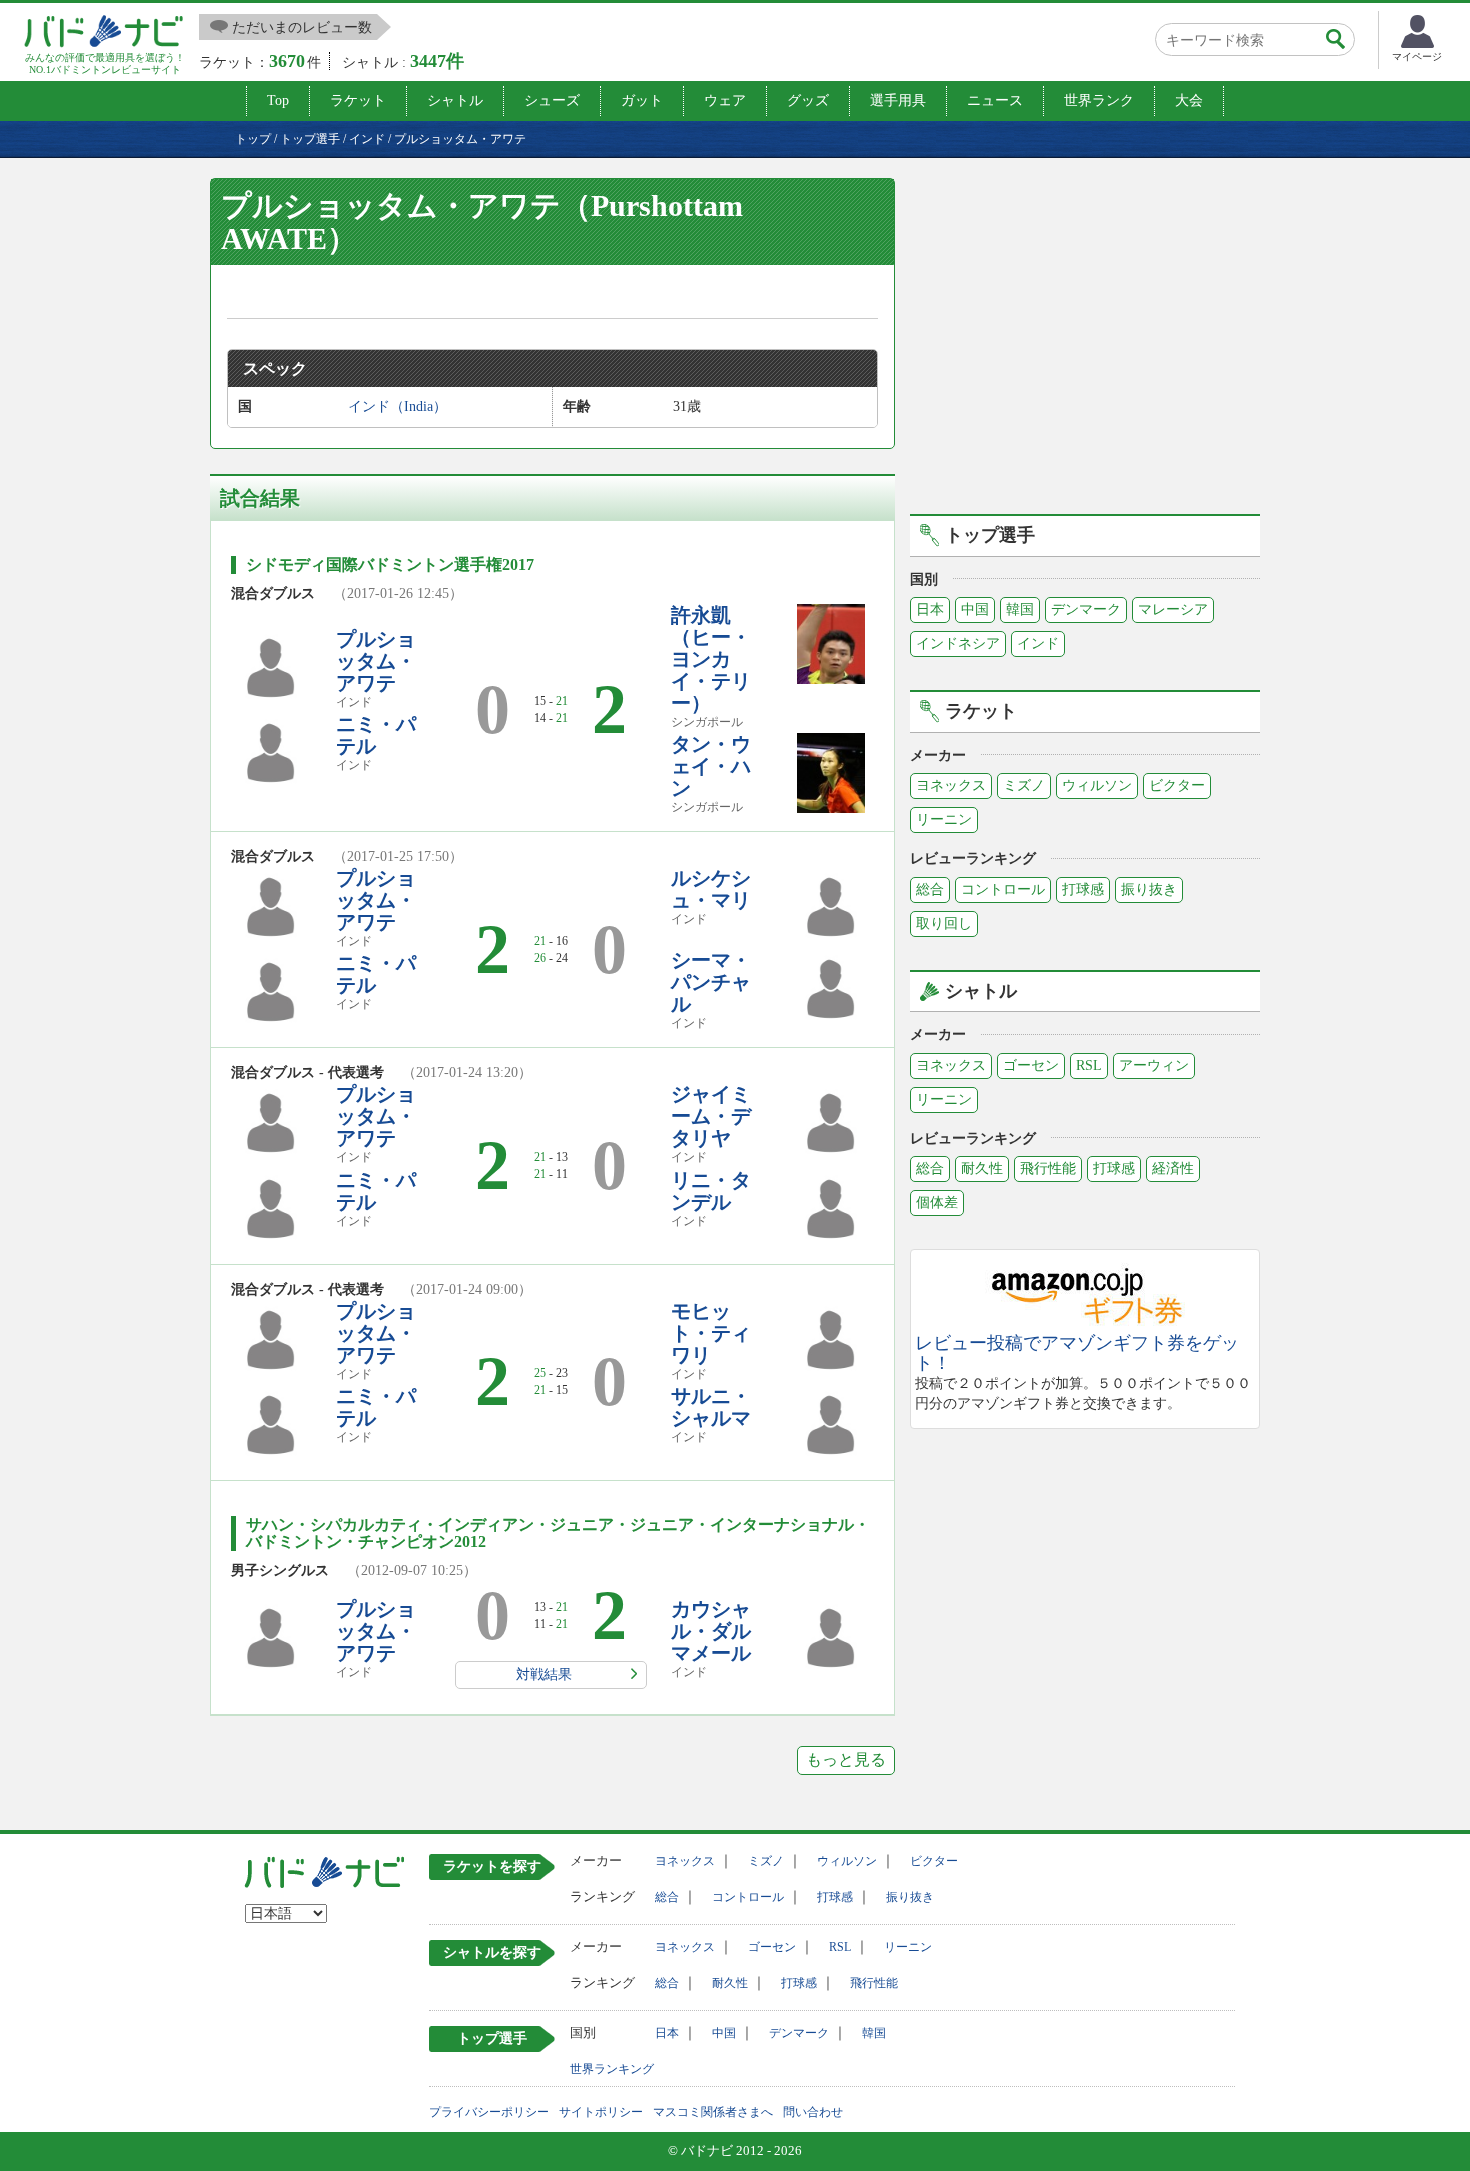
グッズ (808, 100)
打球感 (1083, 889)
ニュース (995, 100)
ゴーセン (1031, 1065)
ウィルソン (1097, 785)
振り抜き (1149, 889)
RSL (1089, 1065)
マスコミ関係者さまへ (713, 2112)
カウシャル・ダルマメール (711, 1631)
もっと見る (846, 1759)
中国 (975, 609)
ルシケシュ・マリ (711, 889)
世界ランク (1099, 100)
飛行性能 (1048, 1168)
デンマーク (1086, 609)
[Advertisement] (1085, 343)
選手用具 (898, 100)
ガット (642, 100)
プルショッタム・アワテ (376, 661)
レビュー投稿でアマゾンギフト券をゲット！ (1077, 1353)
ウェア (725, 100)
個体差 (937, 1202)
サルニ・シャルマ (711, 1407)
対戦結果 (544, 1674)
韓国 (1020, 609)
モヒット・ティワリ (711, 1333)
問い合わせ (813, 2112)
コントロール (1003, 889)
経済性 (1173, 1168)
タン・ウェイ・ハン (711, 766)
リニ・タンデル (711, 1191)
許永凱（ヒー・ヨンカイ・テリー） (711, 659)
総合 (930, 889)
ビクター (1177, 785)
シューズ (552, 100)
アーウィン (1154, 1065)
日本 (930, 609)
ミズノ (1024, 785)
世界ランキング (612, 2069)
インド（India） (397, 406)
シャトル (455, 100)
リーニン (944, 819)
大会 (1189, 100)
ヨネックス (951, 785)
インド (1038, 643)
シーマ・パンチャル (711, 982)
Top (278, 100)
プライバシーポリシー (489, 2112)
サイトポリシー (601, 2112)
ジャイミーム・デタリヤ (711, 1116)
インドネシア (958, 643)
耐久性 (982, 1168)
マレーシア (1173, 609)
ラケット (358, 100)
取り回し (944, 923)
